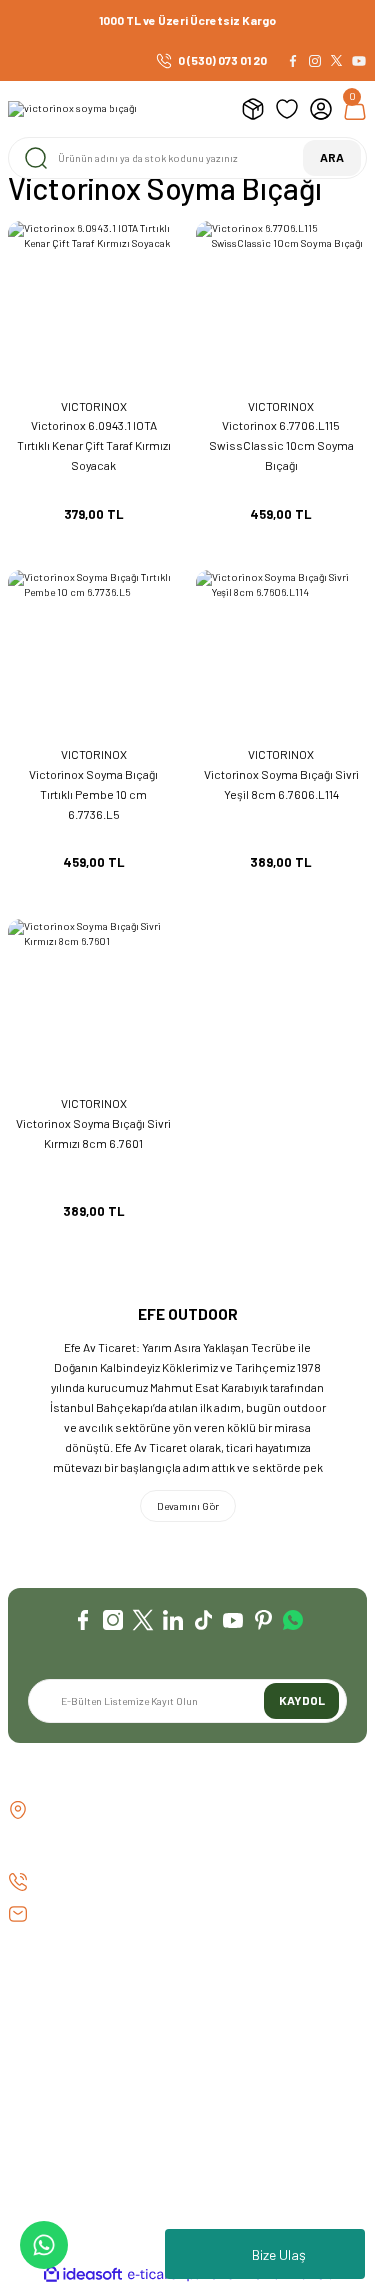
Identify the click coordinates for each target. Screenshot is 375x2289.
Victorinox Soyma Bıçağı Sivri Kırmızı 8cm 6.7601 (93, 1133)
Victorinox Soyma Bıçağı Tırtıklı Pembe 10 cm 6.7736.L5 (93, 794)
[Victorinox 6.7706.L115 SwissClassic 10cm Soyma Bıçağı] (282, 307)
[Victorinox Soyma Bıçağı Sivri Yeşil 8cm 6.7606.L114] (282, 656)
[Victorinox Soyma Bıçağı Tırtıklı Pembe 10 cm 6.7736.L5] (94, 656)
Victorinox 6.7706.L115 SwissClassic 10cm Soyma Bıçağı (281, 445)
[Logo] (72, 109)
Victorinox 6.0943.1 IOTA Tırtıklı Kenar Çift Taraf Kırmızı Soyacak (94, 445)
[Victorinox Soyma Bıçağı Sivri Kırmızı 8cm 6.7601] (94, 1005)
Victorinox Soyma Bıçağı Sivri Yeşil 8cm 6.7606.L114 (281, 784)
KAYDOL (302, 1700)
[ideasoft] (83, 2275)
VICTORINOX (94, 406)
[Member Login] (321, 109)
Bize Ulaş (279, 2254)
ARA (332, 157)
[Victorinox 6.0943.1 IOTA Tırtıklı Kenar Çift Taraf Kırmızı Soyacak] (94, 307)
